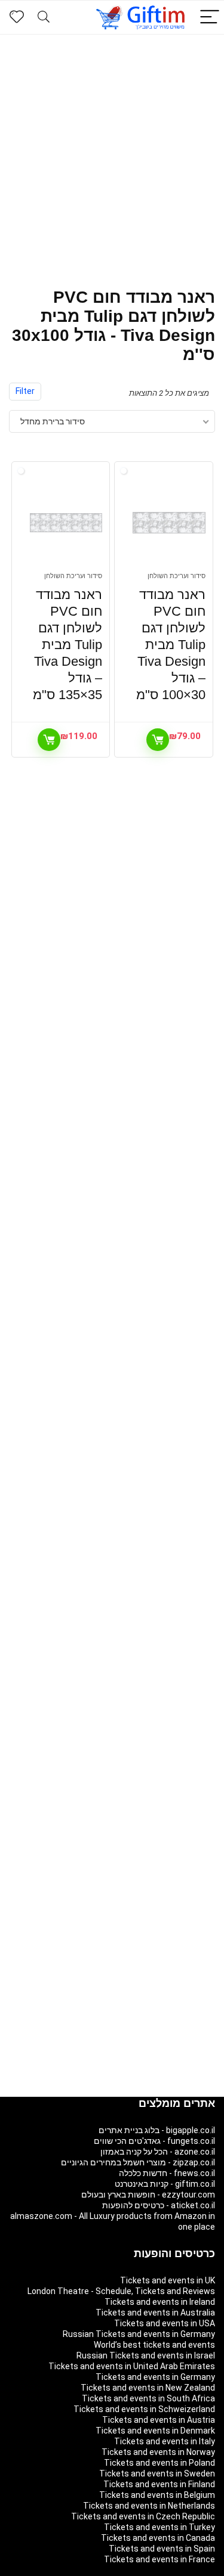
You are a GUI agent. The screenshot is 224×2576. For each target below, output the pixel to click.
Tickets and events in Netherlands (149, 2506)
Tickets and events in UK (168, 2280)
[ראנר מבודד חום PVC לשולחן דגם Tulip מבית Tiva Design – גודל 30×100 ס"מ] (169, 523)
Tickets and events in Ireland (160, 2302)
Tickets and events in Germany (155, 2377)
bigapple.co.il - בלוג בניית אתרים (157, 2130)
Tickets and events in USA (165, 2323)
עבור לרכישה (158, 740)
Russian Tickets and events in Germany (139, 2334)
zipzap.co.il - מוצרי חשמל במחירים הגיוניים (138, 2162)
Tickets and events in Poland (159, 2463)
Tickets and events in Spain (162, 2549)
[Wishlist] (17, 17)
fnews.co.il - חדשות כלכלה (167, 2173)
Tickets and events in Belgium (157, 2495)
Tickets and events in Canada (158, 2538)
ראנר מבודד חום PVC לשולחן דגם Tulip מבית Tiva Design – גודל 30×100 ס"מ (171, 645)
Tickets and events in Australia (155, 2313)
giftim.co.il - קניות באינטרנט (165, 2184)
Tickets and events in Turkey (159, 2527)
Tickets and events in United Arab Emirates (132, 2366)
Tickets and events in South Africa (148, 2398)
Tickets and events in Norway (158, 2452)
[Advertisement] (112, 152)
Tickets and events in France (159, 2559)
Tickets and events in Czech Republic (143, 2516)
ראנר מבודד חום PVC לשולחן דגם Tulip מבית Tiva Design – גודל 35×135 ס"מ (67, 645)
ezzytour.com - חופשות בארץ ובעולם (148, 2195)
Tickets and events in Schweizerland (144, 2409)
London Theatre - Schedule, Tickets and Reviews (121, 2291)
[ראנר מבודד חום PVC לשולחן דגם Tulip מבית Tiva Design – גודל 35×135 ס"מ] (66, 523)
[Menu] (210, 18)
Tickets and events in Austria (159, 2420)
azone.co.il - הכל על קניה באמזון (158, 2152)
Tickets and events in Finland (159, 2484)
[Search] (44, 18)
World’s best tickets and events (154, 2345)
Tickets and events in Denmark (155, 2431)
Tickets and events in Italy (165, 2441)
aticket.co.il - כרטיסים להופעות (159, 2205)
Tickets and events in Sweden (157, 2473)
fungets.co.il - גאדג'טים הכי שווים (154, 2141)
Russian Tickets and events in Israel (146, 2355)
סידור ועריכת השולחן (177, 576)
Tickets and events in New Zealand (148, 2388)
